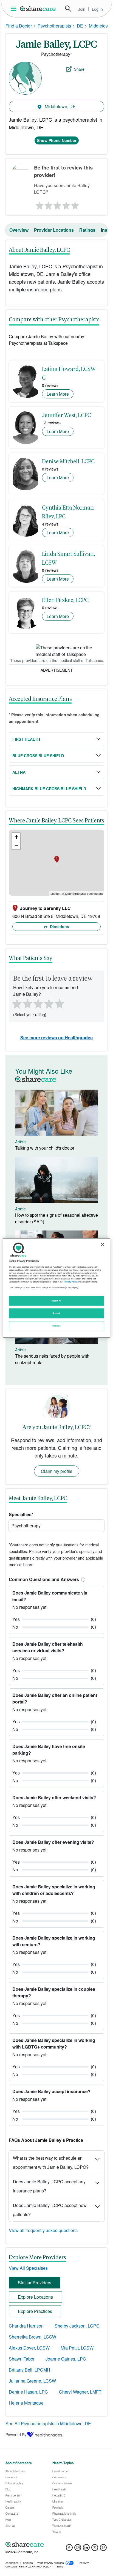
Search (68, 9)
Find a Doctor (19, 26)
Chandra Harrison (26, 2326)
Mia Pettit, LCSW (77, 2348)
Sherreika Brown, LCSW (33, 2337)
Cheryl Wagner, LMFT (80, 2392)
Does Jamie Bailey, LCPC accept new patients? (50, 2210)
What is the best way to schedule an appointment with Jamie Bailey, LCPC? (51, 2162)
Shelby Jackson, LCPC (77, 2326)
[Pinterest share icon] (103, 2549)
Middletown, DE (60, 106)
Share (79, 69)
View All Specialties (28, 2268)
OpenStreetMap (76, 893)
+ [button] (16, 837)
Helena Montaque (26, 2403)
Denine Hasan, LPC (28, 2392)
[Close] (103, 1245)
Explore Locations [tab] (35, 2297)
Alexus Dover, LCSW (29, 2348)
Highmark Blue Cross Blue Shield (49, 789)
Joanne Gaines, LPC (66, 2359)
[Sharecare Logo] (38, 9)
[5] (75, 204)
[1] (39, 204)
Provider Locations (54, 230)
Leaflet (55, 893)
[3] (57, 204)
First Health (26, 739)
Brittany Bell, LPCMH (29, 2370)
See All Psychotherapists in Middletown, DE (48, 2423)
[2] (48, 204)
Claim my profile (57, 1471)
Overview (19, 230)
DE (80, 26)
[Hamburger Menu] (15, 9)
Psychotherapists (54, 26)
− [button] (16, 845)
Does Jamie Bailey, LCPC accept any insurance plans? (49, 2186)
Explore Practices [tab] (35, 2311)
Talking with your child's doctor (45, 1148)
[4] (66, 204)
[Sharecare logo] (56, 2544)
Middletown (100, 26)
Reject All (56, 1301)
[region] (56, 1288)
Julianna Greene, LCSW (32, 2381)
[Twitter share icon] (95, 2549)
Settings (56, 1326)
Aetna (19, 772)
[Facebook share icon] (69, 2549)
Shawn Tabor (22, 2359)
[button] (82, 1579)
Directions (59, 926)
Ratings (87, 230)
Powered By (16, 2435)
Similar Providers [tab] (35, 2283)
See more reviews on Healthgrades (56, 1037)
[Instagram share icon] (78, 2549)
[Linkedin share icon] (86, 2549)
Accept (56, 1313)
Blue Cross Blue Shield (38, 756)
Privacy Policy (71, 1282)
